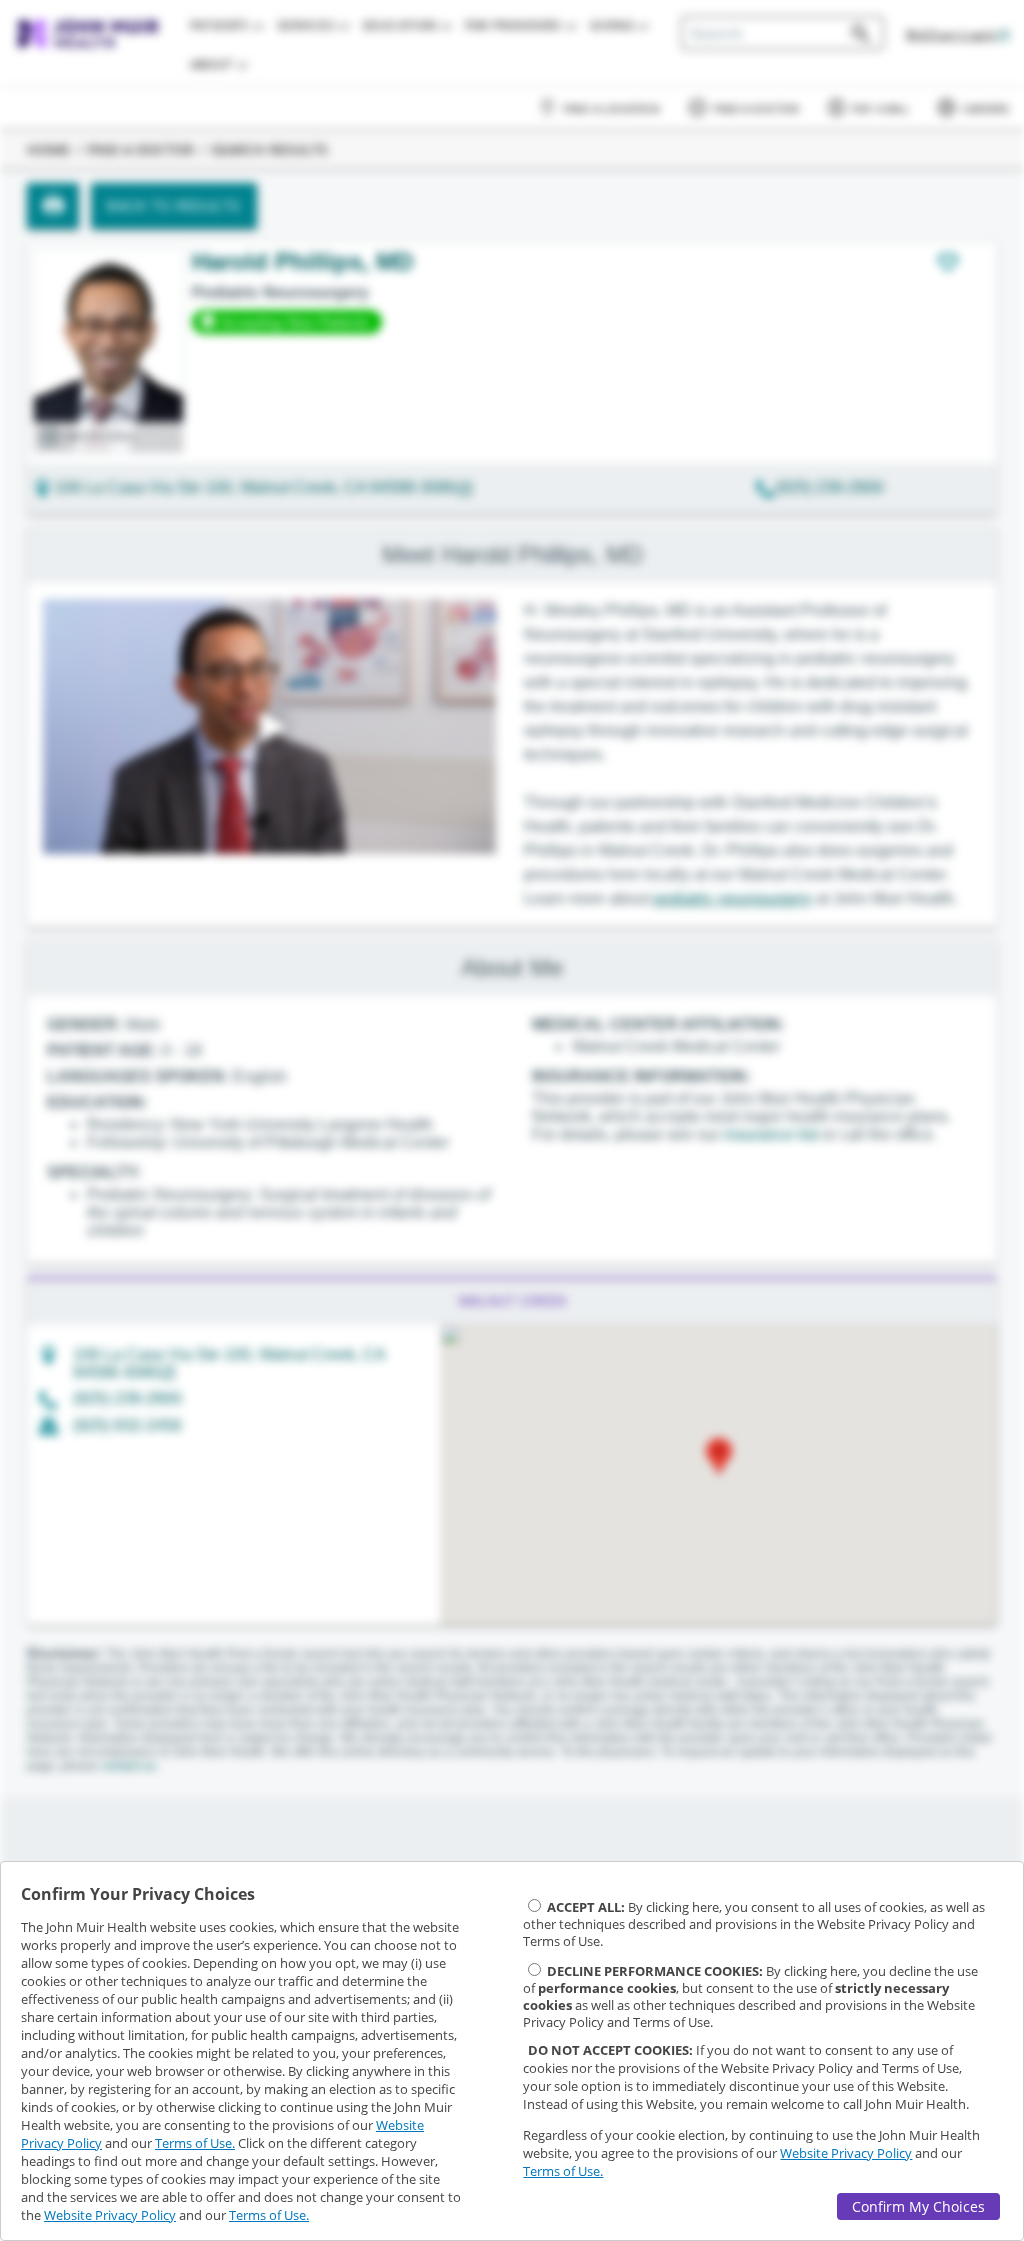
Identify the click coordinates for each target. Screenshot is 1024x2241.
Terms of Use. (195, 2143)
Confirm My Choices (918, 2206)
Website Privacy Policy (110, 2215)
